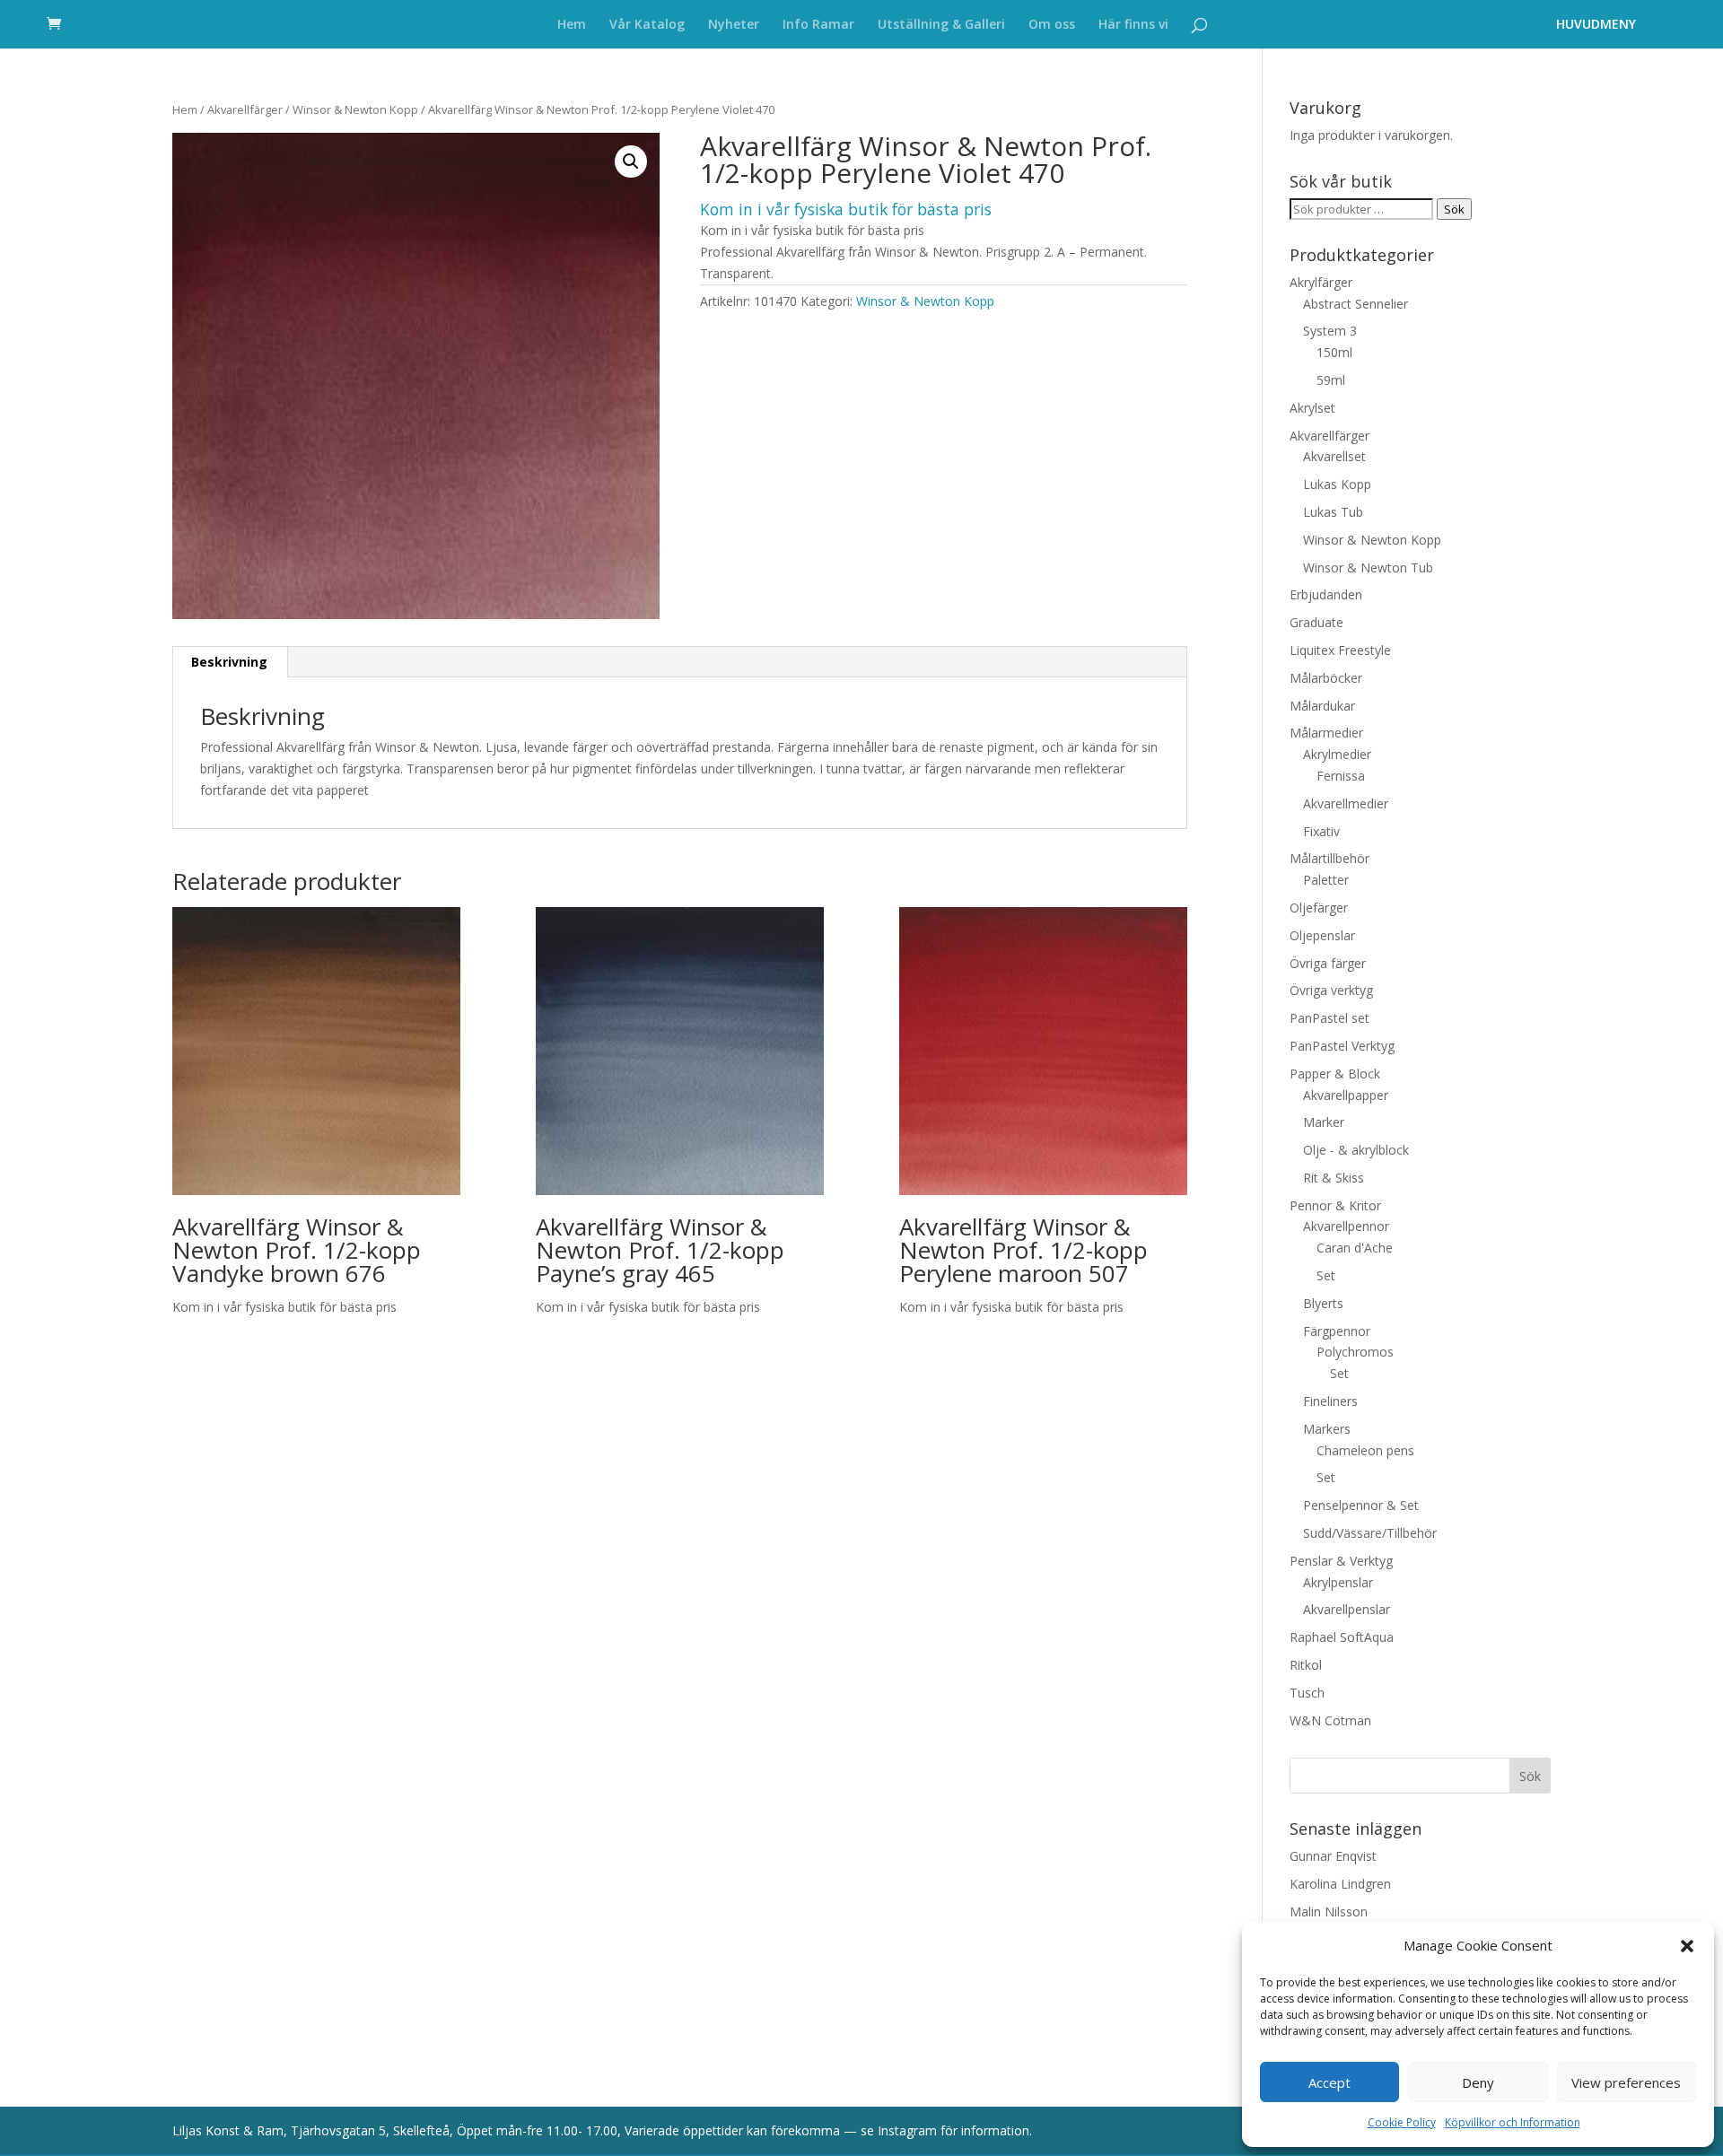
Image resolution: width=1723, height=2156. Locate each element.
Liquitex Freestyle (1340, 650)
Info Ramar (818, 25)
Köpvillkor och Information (1513, 2122)
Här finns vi (1133, 25)
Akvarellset (1334, 456)
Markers (1327, 1429)
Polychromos (1355, 1352)
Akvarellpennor (1346, 1226)
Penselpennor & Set (1361, 1505)
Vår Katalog (647, 25)
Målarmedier (1326, 733)
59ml (1331, 380)
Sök (1454, 209)
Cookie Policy (1402, 2122)
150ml (1334, 352)
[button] (1687, 1946)
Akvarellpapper (1346, 1095)
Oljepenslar (1322, 935)
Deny (1478, 2082)
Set (1326, 1275)
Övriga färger (1328, 963)
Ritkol (1306, 1665)
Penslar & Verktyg (1341, 1561)
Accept (1329, 2082)
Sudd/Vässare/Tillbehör (1370, 1533)
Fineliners (1330, 1401)
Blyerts (1323, 1303)
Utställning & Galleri (941, 25)
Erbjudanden (1326, 594)
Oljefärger (1319, 908)
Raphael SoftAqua (1342, 1637)
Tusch (1307, 1693)
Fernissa (1341, 776)
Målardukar (1322, 706)
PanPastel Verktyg (1342, 1046)
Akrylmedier (1337, 754)
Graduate (1316, 622)
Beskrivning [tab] (229, 662)
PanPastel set (1329, 1018)
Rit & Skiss (1334, 1178)
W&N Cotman (1330, 1720)
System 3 (1330, 331)
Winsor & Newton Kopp (355, 109)
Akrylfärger (1321, 282)
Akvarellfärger (245, 109)
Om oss (1052, 25)
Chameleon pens (1365, 1450)
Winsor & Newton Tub (1368, 567)
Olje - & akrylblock (1356, 1150)
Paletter (1326, 880)
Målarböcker (1326, 678)
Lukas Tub (1333, 512)
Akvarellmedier (1346, 803)
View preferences (1626, 2082)
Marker (1324, 1122)
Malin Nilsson (1329, 1912)
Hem (572, 25)
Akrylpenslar (1338, 1582)
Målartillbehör (1329, 858)
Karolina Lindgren (1340, 1884)
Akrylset (1312, 408)
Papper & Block (1335, 1074)
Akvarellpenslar (1347, 1609)
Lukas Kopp (1337, 484)
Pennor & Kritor (1335, 1205)
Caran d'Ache (1355, 1248)
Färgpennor (1337, 1331)
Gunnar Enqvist (1333, 1856)
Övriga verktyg (1331, 990)
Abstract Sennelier (1356, 304)
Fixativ (1321, 831)
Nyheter (734, 25)
